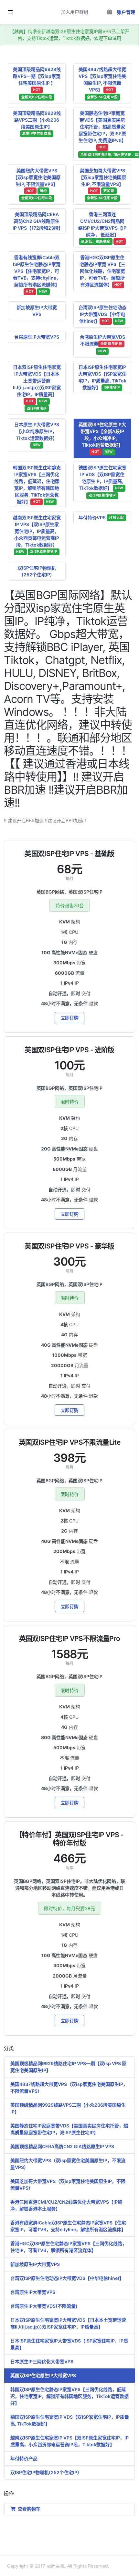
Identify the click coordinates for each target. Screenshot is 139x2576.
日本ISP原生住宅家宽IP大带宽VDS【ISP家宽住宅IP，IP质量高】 (69, 2344)
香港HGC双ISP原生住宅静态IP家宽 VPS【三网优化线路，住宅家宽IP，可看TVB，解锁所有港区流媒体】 (102, 271)
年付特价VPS (101, 518)
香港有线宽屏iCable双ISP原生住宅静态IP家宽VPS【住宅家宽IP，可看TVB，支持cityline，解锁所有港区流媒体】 (37, 274)
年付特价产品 (24, 2458)
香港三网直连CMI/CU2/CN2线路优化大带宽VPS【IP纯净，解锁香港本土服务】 (66, 2205)
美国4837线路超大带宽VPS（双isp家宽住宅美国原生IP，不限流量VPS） (69, 2088)
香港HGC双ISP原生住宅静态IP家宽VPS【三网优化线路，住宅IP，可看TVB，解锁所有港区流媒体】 (69, 2247)
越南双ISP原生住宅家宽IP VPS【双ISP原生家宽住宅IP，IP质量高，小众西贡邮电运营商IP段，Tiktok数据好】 (37, 534)
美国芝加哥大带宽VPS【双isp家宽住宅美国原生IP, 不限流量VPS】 (102, 184)
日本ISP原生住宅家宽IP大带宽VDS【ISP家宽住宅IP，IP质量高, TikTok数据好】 (102, 377)
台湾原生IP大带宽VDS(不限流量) (44, 2306)
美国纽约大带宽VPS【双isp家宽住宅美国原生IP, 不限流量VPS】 (37, 184)
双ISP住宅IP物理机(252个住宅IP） (46, 2472)
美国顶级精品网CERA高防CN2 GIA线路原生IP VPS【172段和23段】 (38, 221)
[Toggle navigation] (10, 12)
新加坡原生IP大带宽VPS (37, 311)
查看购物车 (28, 2509)
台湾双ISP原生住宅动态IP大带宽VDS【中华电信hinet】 (102, 314)
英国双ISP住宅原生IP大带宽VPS (43, 2375)
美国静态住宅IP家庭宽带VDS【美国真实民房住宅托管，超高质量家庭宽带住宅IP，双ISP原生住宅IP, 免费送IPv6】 (105, 133)
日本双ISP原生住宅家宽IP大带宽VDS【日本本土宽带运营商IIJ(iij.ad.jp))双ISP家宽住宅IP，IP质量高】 (37, 387)
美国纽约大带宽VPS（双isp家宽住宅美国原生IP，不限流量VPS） (68, 2164)
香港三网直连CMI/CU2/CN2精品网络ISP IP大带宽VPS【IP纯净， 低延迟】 (102, 228)
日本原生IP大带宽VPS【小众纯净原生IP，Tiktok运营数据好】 (37, 434)
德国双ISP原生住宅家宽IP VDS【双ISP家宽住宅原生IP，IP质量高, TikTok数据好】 (102, 481)
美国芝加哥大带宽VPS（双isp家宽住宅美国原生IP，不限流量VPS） (68, 2185)
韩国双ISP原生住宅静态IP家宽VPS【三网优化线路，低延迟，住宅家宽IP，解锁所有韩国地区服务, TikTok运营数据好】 (37, 485)
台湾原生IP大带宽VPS (37, 337)
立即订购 (70, 1018)
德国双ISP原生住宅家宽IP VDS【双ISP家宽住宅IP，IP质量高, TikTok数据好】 (70, 2420)
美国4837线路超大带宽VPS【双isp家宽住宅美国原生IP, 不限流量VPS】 (102, 83)
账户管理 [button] (126, 12)
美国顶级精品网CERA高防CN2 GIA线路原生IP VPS (62, 2146)
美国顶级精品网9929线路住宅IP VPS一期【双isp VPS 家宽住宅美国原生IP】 (68, 2067)
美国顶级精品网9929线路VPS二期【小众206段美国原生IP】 (37, 123)
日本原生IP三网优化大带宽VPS (42, 2361)
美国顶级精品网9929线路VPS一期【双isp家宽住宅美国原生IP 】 (37, 83)
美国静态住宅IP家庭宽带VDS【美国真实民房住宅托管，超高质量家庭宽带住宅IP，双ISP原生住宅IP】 (69, 2129)
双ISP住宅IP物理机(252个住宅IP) (37, 571)
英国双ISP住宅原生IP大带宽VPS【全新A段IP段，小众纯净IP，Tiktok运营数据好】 (102, 438)
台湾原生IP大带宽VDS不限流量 (102, 344)
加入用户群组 (75, 12)
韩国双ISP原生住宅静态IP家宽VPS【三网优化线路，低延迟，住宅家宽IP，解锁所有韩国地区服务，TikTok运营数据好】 (69, 2396)
